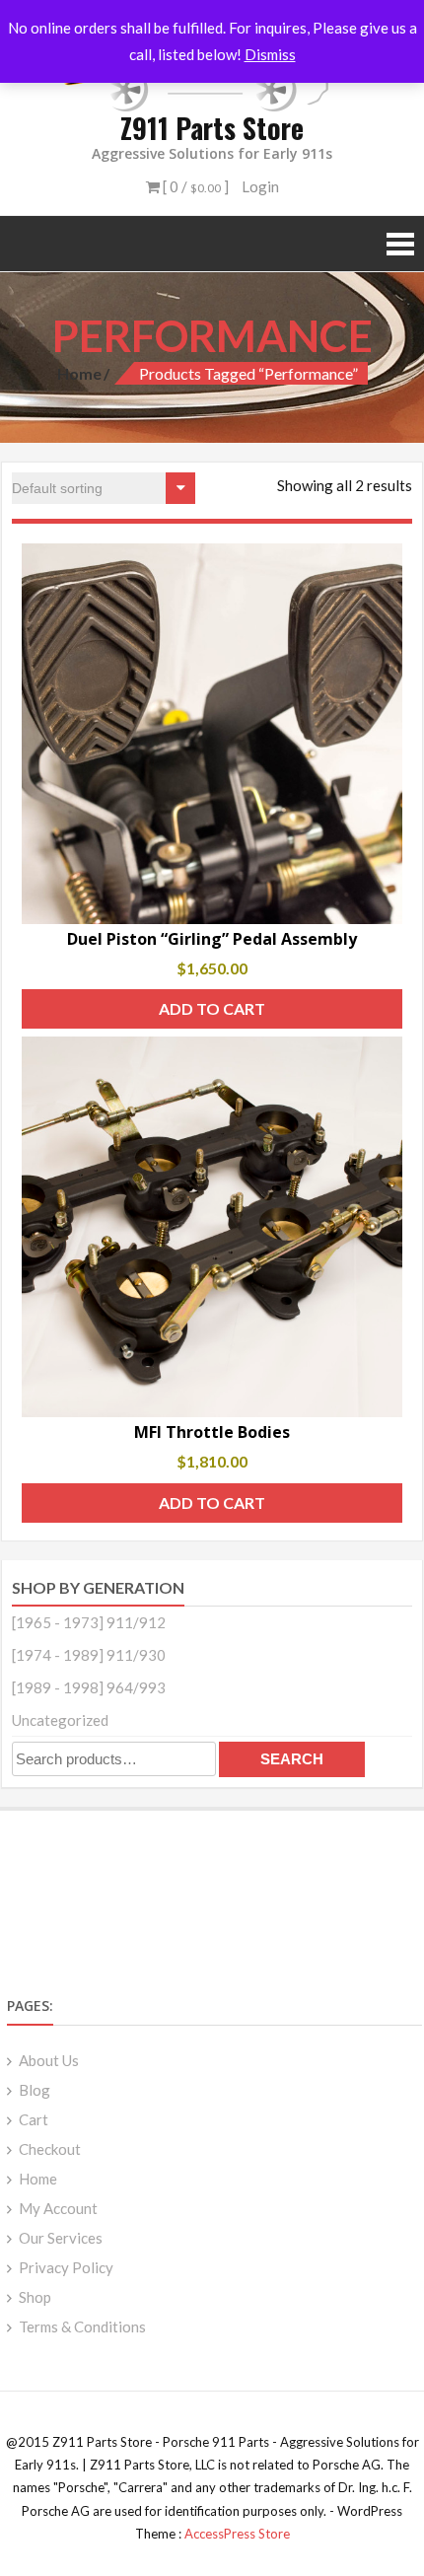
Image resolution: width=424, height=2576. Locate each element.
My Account (58, 2208)
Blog (35, 2090)
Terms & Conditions (82, 2326)
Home (79, 373)
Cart (34, 2119)
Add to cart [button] (212, 1008)
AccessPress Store (237, 2534)
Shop (35, 2297)
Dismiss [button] (270, 54)
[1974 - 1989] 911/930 (89, 1655)
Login (260, 186)
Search (292, 1759)
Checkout (50, 2149)
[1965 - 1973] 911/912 (89, 1622)
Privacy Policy (66, 2267)
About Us (49, 2060)
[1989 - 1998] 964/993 (89, 1687)
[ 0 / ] (194, 186)
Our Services (61, 2238)
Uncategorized (60, 1720)
